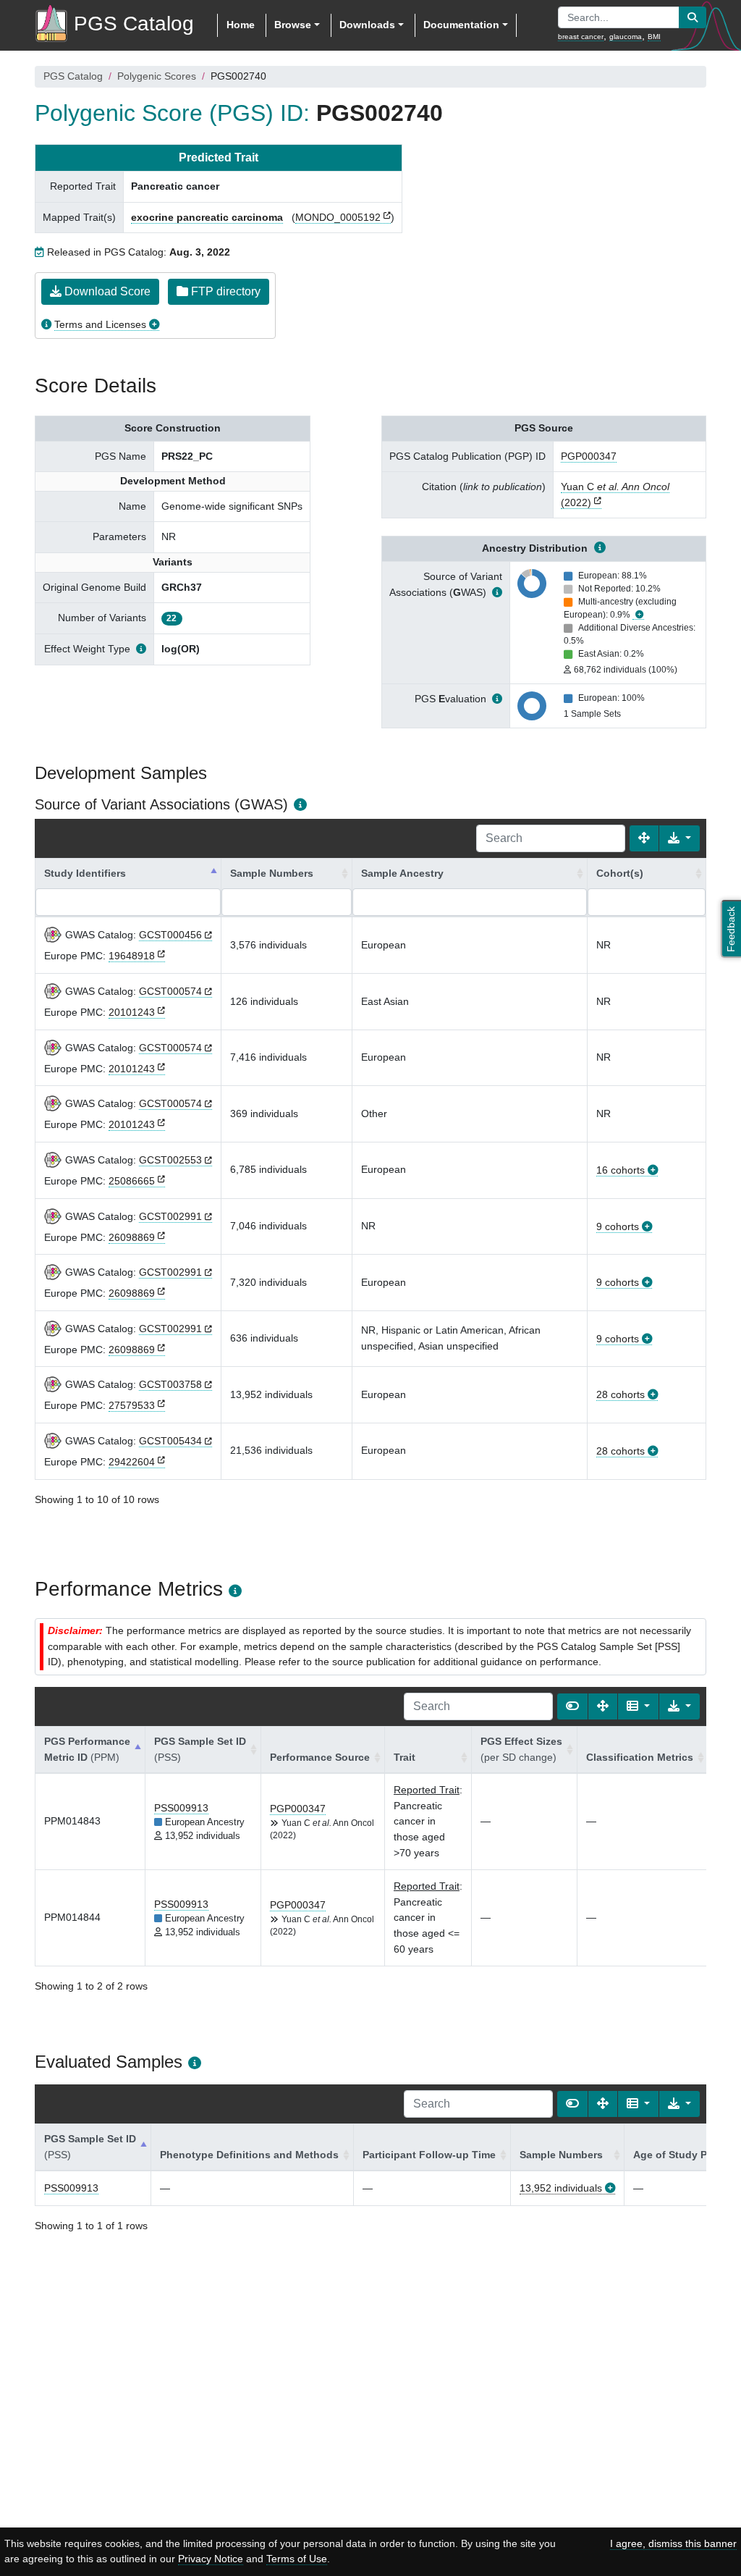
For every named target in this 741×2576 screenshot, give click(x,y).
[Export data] (679, 838)
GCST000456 (170, 935)
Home (241, 25)
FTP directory (224, 291)
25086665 (132, 1181)
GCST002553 (170, 1160)
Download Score (106, 291)
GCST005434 (170, 1441)
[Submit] (693, 17)
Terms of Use (297, 2559)
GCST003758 (170, 1384)
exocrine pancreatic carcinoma (207, 217)
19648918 (132, 956)
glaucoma (626, 37)
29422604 (132, 1462)
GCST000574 (170, 991)
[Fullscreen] (644, 838)
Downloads (367, 25)
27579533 (132, 1405)
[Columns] (638, 1706)
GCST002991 (170, 1216)
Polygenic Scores (157, 76)
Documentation (461, 25)
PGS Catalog (73, 76)
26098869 (132, 1237)
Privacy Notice (211, 2559)
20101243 (132, 1012)
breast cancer (581, 37)
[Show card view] (572, 1706)
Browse (293, 25)
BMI (654, 37)
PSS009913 (181, 1808)
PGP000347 (589, 456)
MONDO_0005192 (338, 217)
